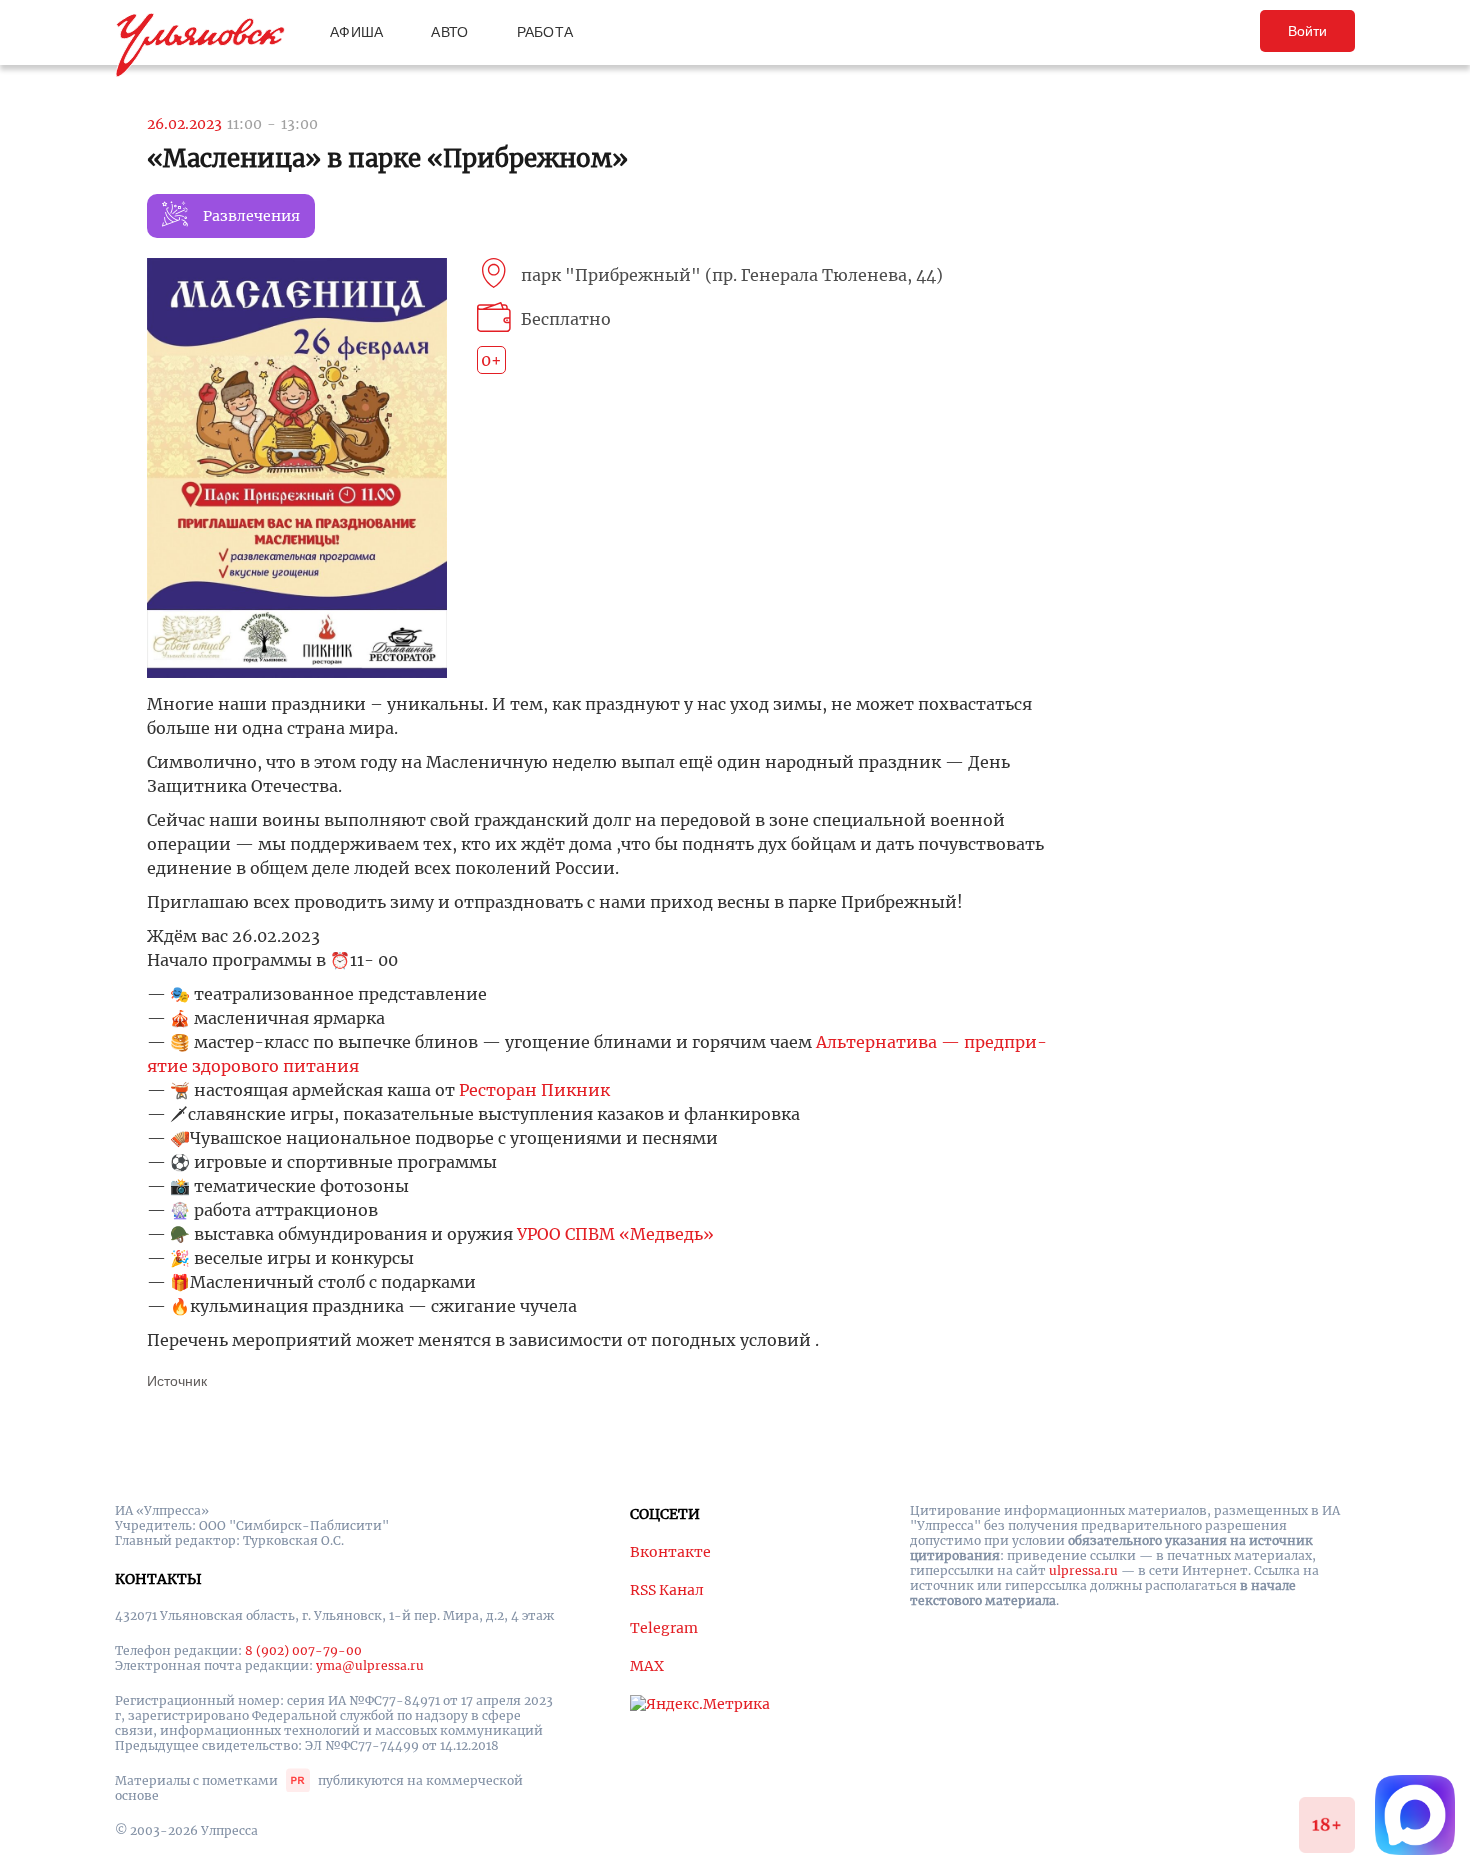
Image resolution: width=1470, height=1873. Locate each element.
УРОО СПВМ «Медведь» (615, 1234)
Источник (177, 1381)
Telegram (664, 1628)
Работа (545, 32)
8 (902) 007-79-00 (303, 1650)
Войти (1307, 31)
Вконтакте (670, 1552)
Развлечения (251, 216)
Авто (449, 32)
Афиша (356, 32)
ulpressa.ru (1083, 1570)
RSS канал (667, 1590)
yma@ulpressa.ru (370, 1665)
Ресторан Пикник (534, 1090)
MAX (647, 1666)
